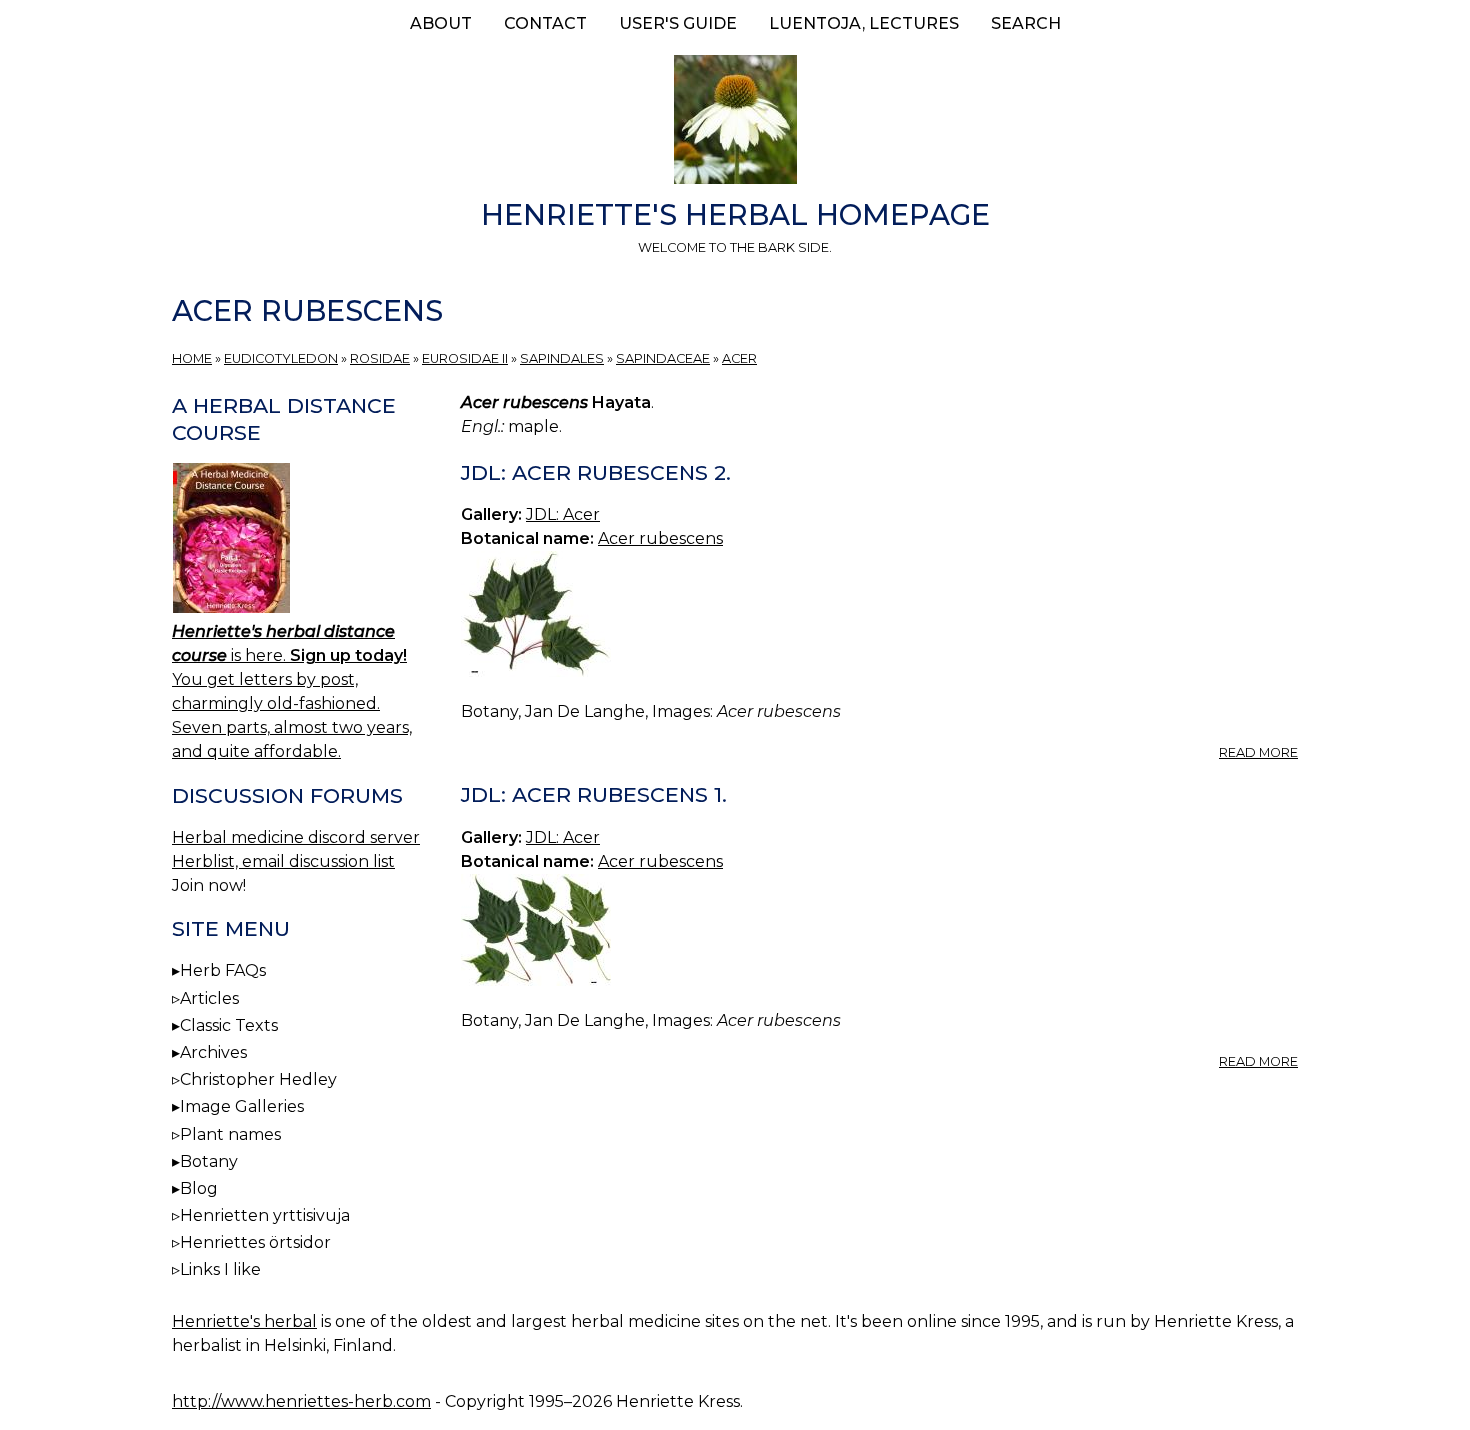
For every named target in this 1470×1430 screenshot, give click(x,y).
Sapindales (562, 358)
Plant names (230, 1134)
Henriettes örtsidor (255, 1242)
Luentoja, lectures (864, 23)
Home (192, 358)
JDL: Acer (563, 514)
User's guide (678, 23)
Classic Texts (229, 1025)
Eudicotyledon (281, 358)
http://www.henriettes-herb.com (301, 1401)
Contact (545, 23)
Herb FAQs (223, 970)
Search (1026, 23)
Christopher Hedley (258, 1079)
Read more (1258, 752)
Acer (739, 358)
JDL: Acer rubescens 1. (594, 794)
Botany (209, 1161)
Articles (209, 998)
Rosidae (380, 358)
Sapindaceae (663, 358)
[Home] (735, 123)
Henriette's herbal (244, 1321)
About (441, 23)
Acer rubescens (660, 538)
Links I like (220, 1269)
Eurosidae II (465, 358)
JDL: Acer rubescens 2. (596, 472)
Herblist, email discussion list (283, 861)
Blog (199, 1188)
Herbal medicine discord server (296, 837)
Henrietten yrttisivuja (265, 1215)
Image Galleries (242, 1106)
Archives (213, 1052)
